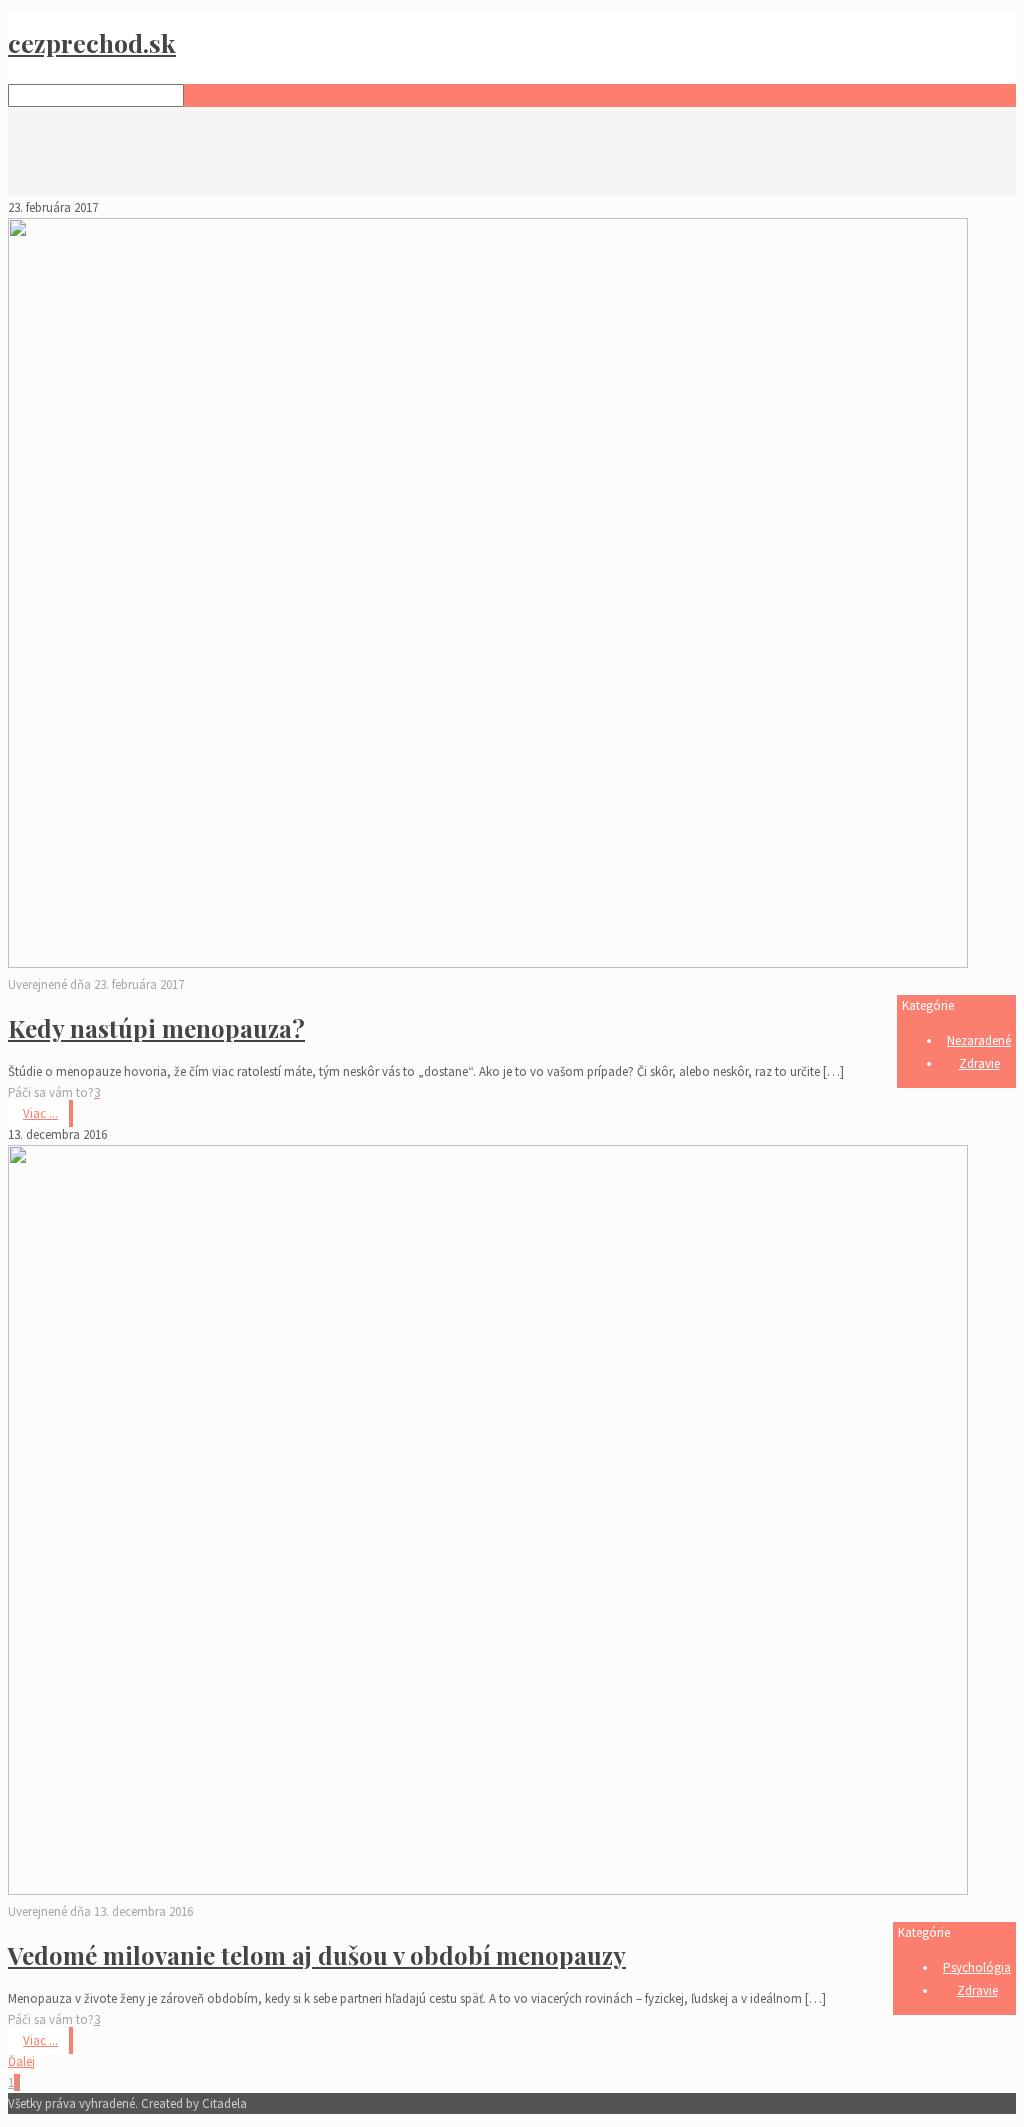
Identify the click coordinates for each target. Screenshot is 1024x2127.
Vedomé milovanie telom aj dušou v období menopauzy (317, 1955)
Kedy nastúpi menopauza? (156, 1028)
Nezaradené (979, 1040)
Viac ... (40, 1113)
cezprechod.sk (92, 42)
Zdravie (979, 1063)
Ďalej (21, 2061)
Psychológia (977, 1967)
